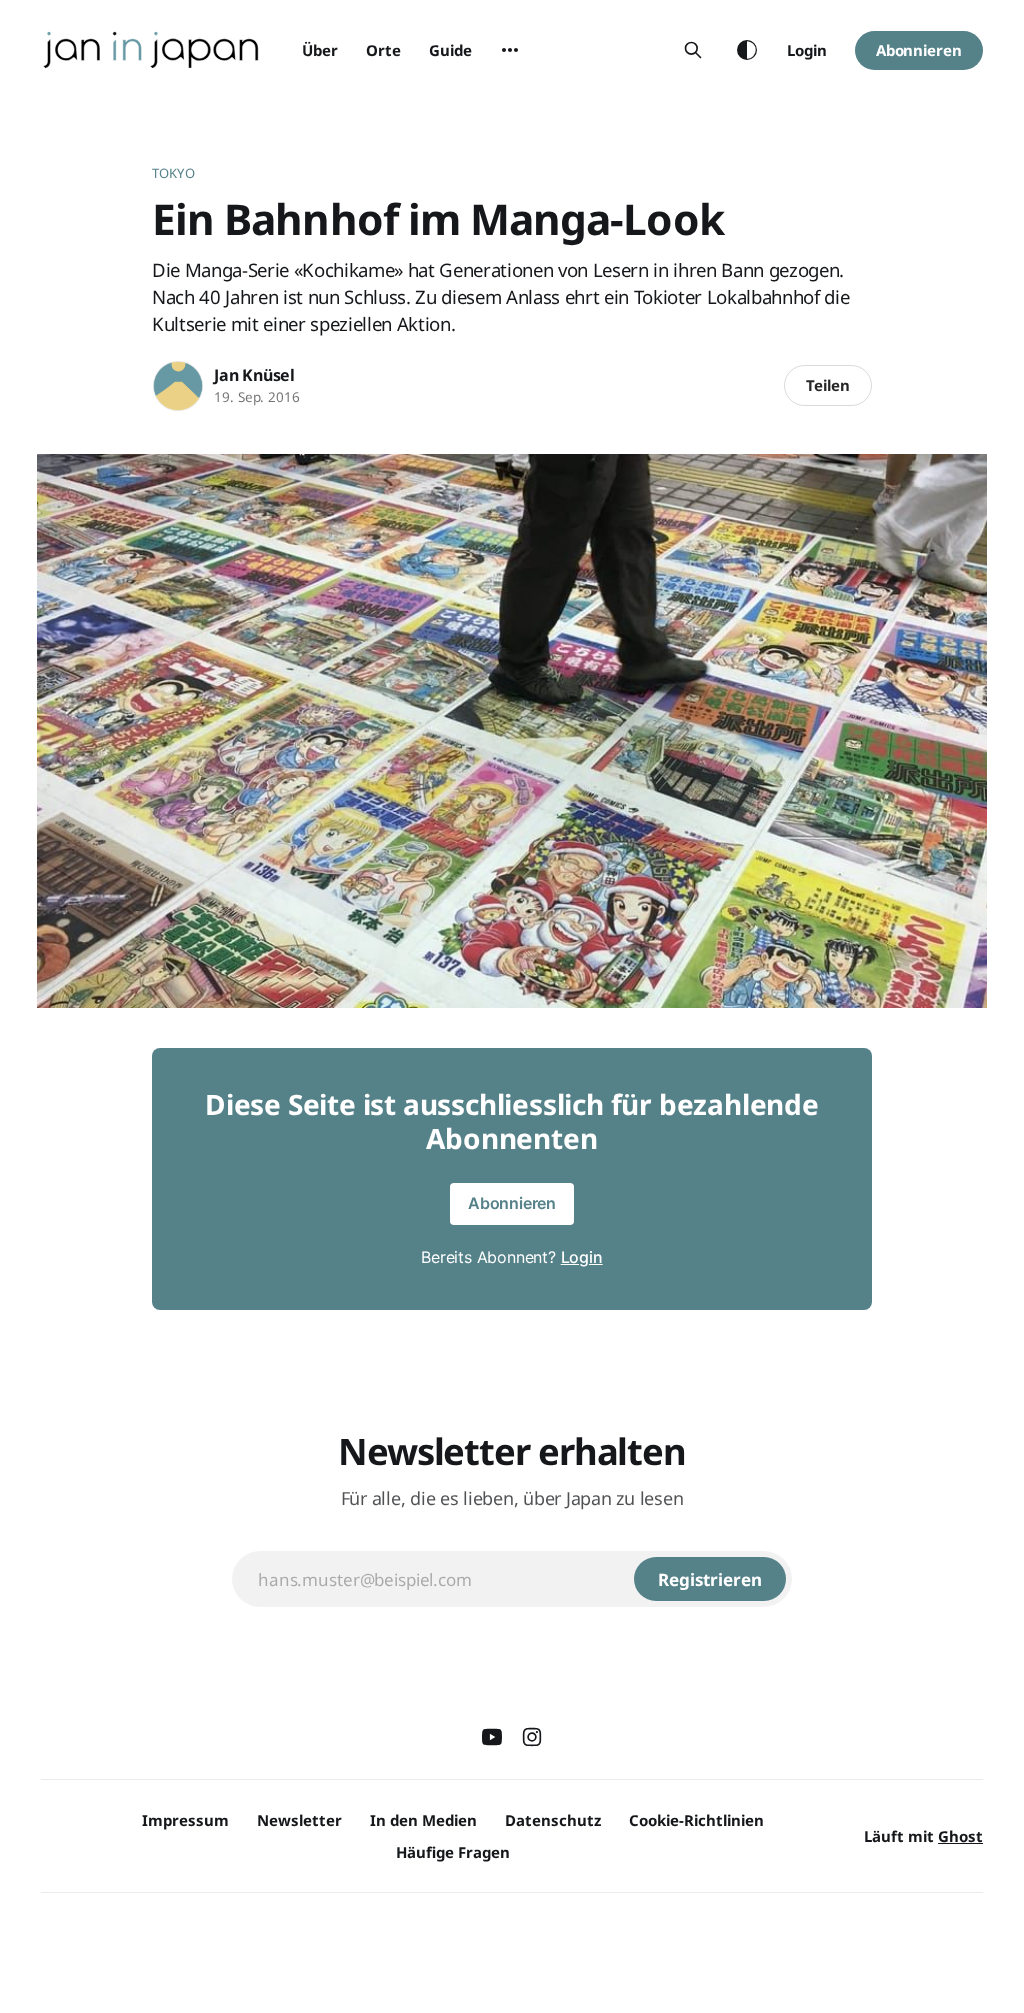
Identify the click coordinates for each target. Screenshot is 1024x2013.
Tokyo (173, 173)
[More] (510, 50)
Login (807, 50)
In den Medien (423, 1820)
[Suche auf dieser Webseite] (693, 50)
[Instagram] (532, 1737)
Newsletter (299, 1820)
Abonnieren (919, 50)
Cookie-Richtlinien (696, 1820)
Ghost (960, 1836)
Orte (383, 50)
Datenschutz (553, 1820)
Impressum (185, 1820)
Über (320, 50)
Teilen (828, 385)
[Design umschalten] (747, 50)
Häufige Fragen (453, 1852)
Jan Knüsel (254, 375)
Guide (450, 50)
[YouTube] (492, 1737)
